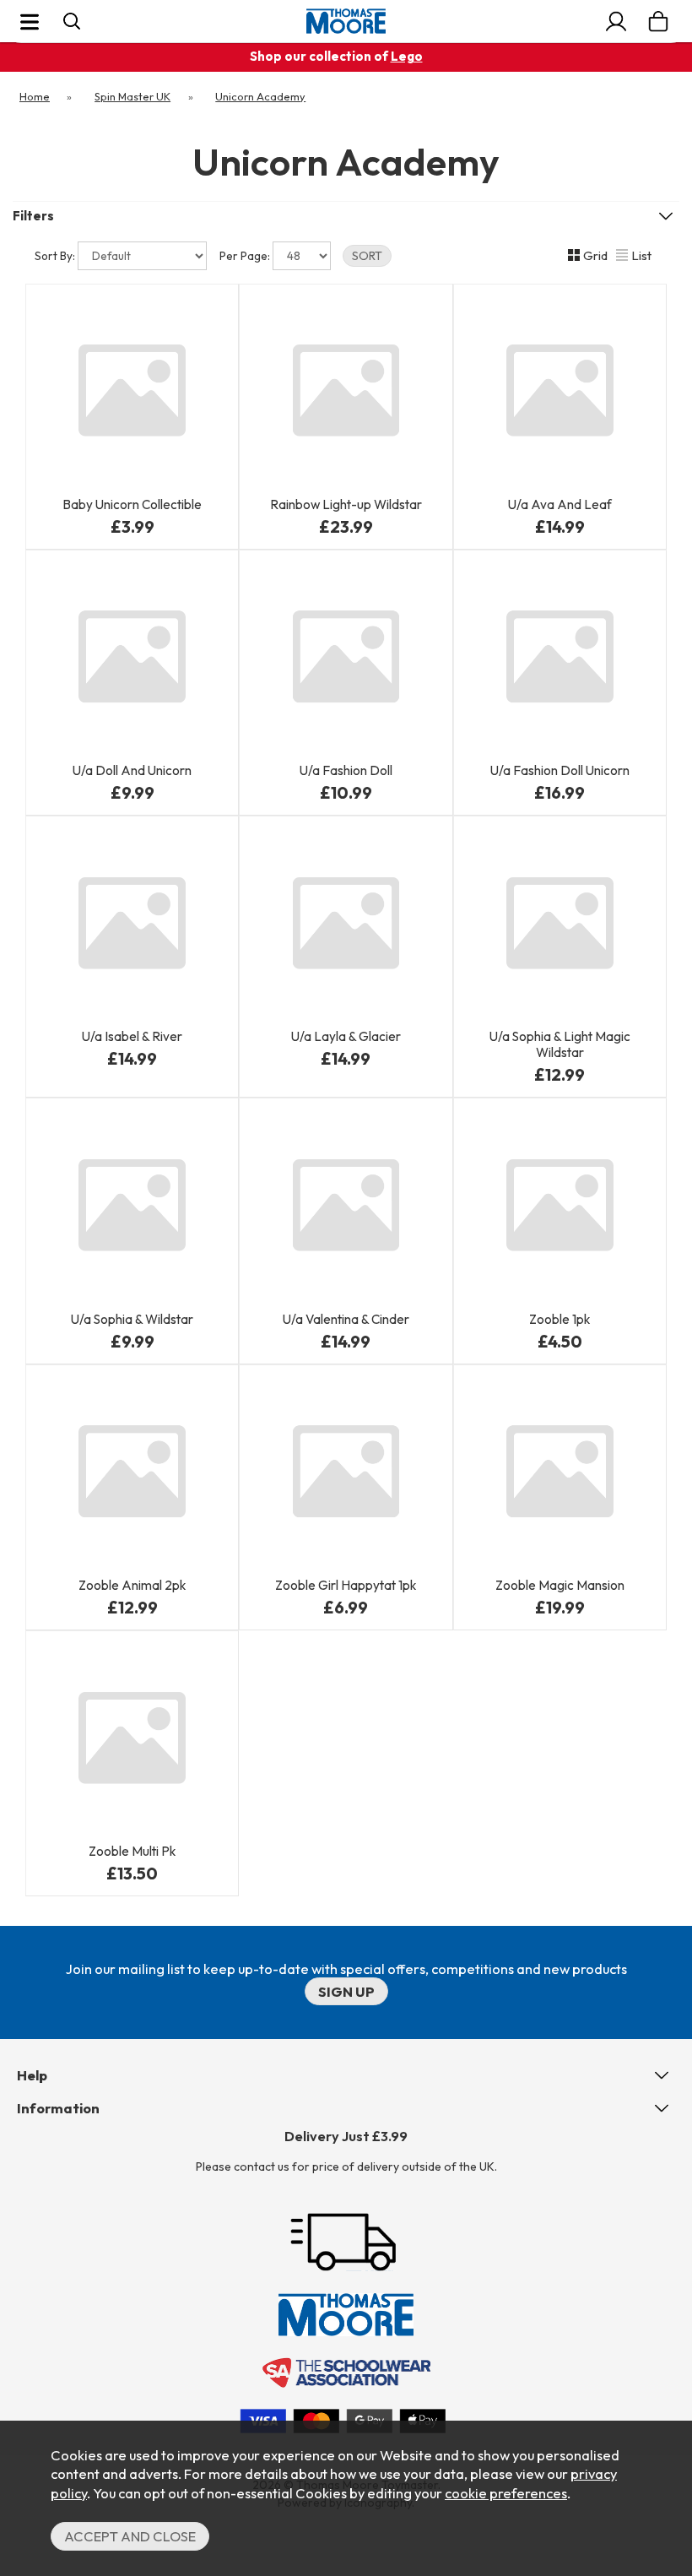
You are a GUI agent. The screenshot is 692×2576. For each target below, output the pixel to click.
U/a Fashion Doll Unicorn (560, 770)
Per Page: (246, 256)
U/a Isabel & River (132, 1036)
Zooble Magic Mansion (560, 1585)
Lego (407, 56)
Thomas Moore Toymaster (346, 21)
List (641, 255)
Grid (595, 255)
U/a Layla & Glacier (346, 1036)
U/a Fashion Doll (346, 770)
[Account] (616, 21)
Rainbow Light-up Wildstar (346, 504)
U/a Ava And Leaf (560, 504)
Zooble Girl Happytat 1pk (346, 1585)
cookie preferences (506, 2493)
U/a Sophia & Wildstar (132, 1319)
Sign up (346, 1991)
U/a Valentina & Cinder (346, 1319)
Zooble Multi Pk (132, 1851)
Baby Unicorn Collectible (132, 504)
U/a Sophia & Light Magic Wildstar (560, 1044)
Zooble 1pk (560, 1319)
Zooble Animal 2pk (132, 1585)
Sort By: (56, 256)
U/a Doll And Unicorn (132, 770)
